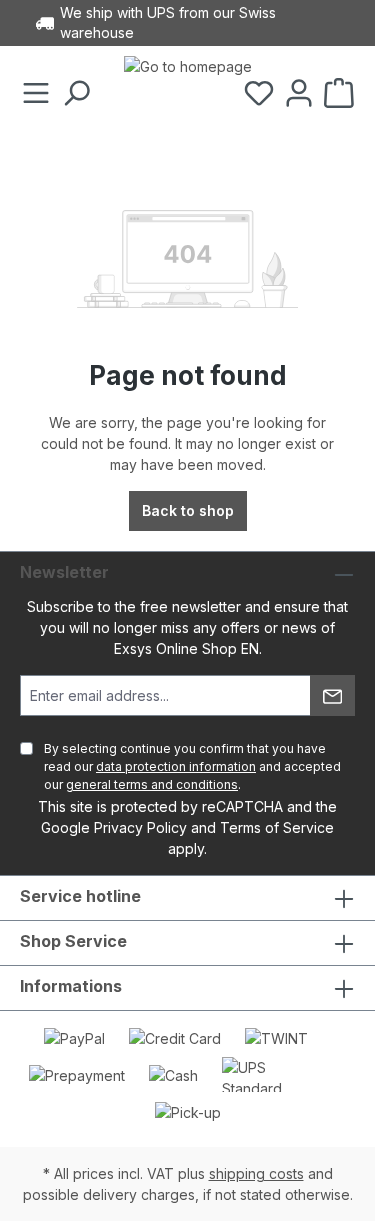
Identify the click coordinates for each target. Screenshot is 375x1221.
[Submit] (332, 695)
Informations (71, 986)
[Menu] (36, 94)
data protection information (176, 766)
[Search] (76, 94)
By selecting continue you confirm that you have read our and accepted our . (192, 766)
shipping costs (256, 1173)
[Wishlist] (259, 94)
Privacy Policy (140, 827)
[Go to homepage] (188, 94)
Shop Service (73, 941)
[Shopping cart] (339, 94)
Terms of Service (277, 827)
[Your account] (299, 94)
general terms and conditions (152, 784)
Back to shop (188, 510)
